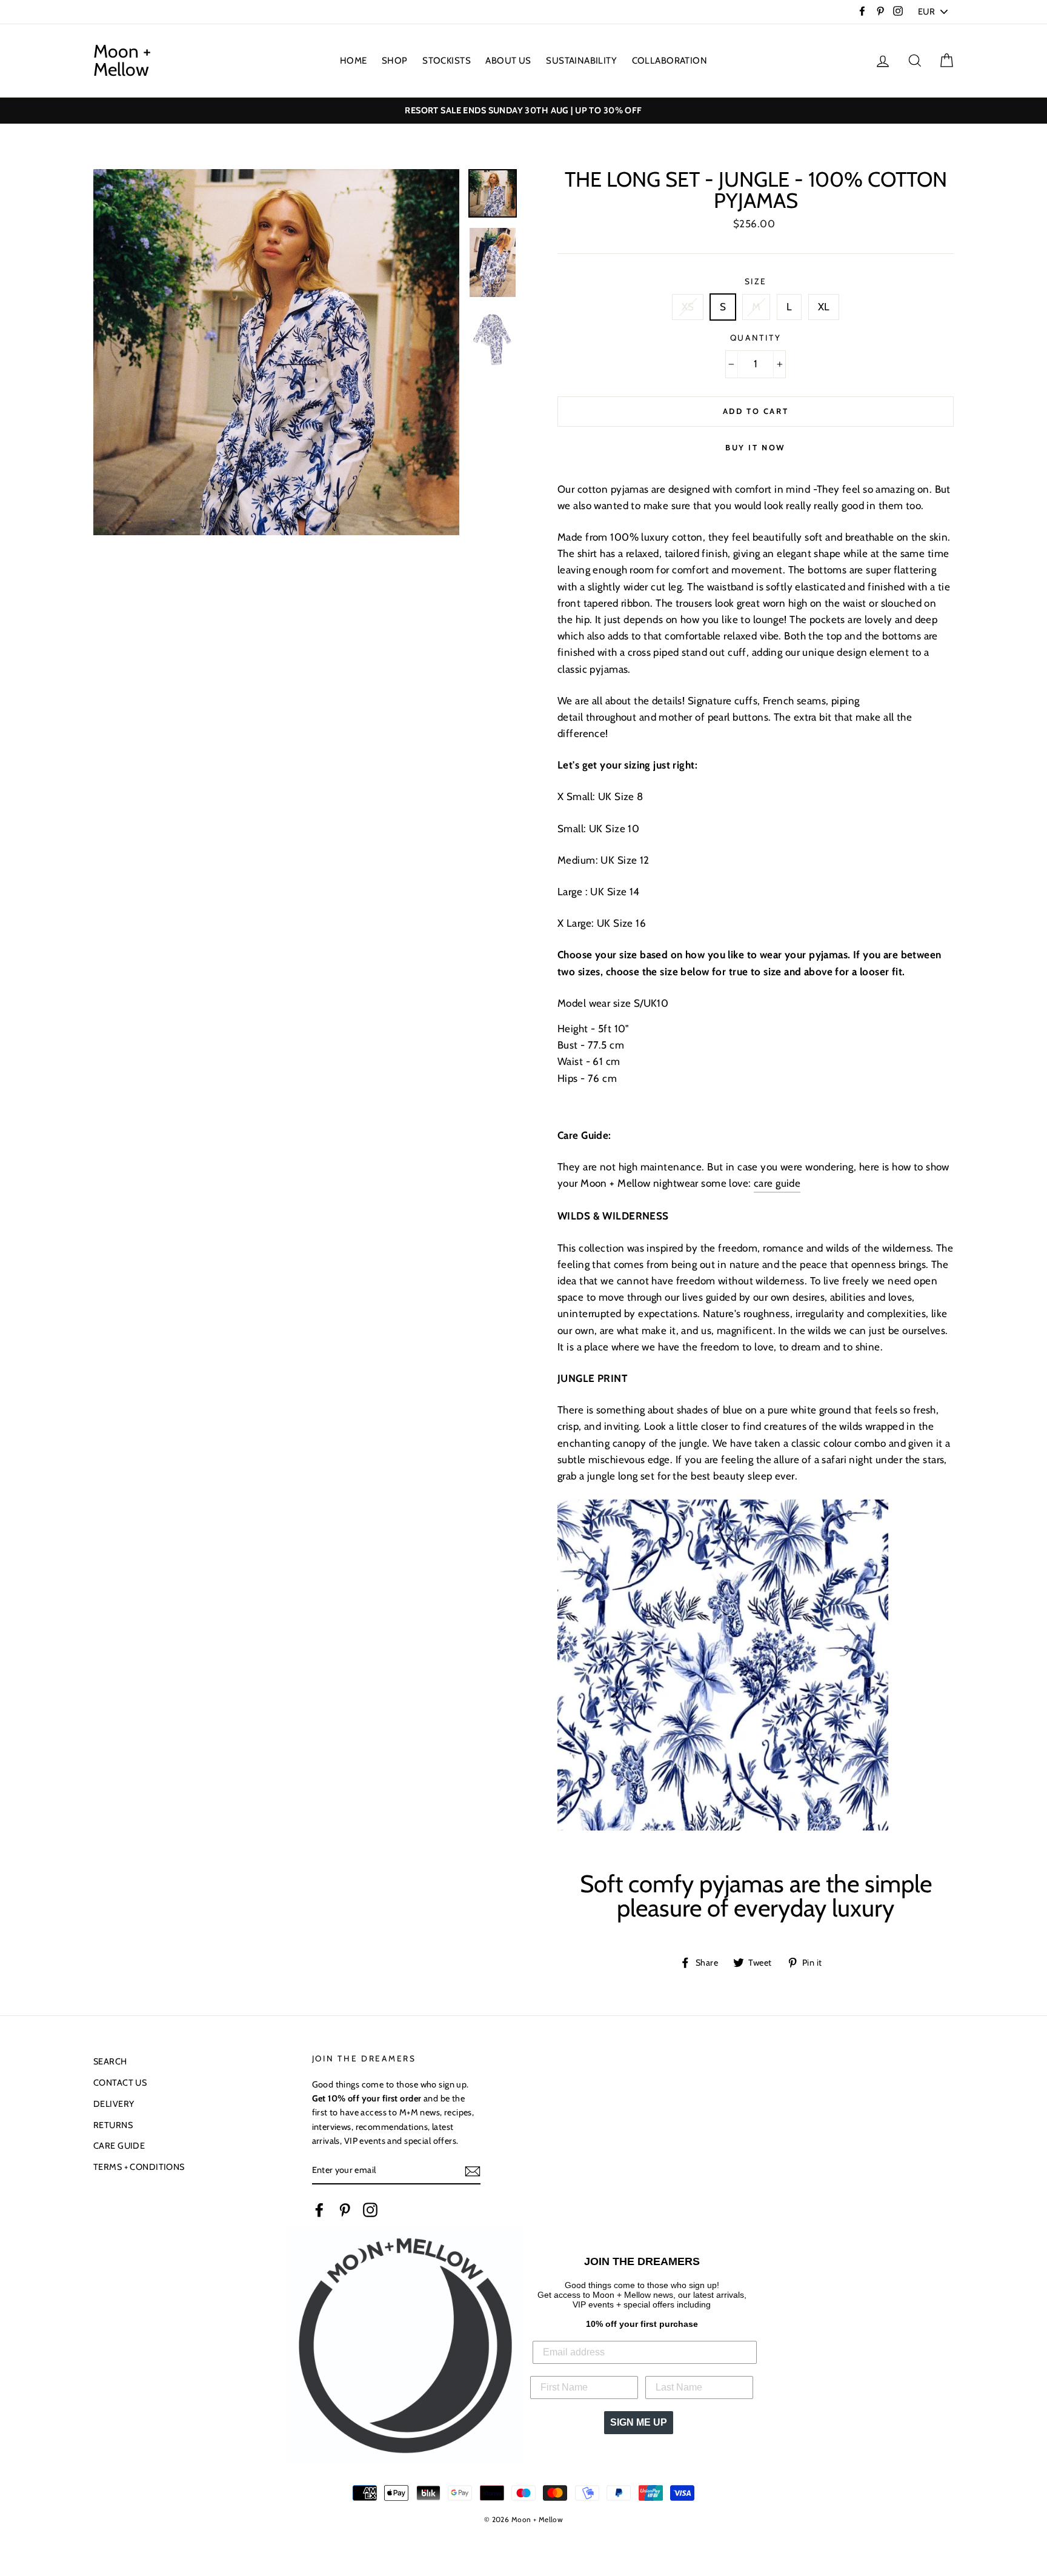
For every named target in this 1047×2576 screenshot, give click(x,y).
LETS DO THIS (523, 1434)
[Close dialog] (649, 1090)
